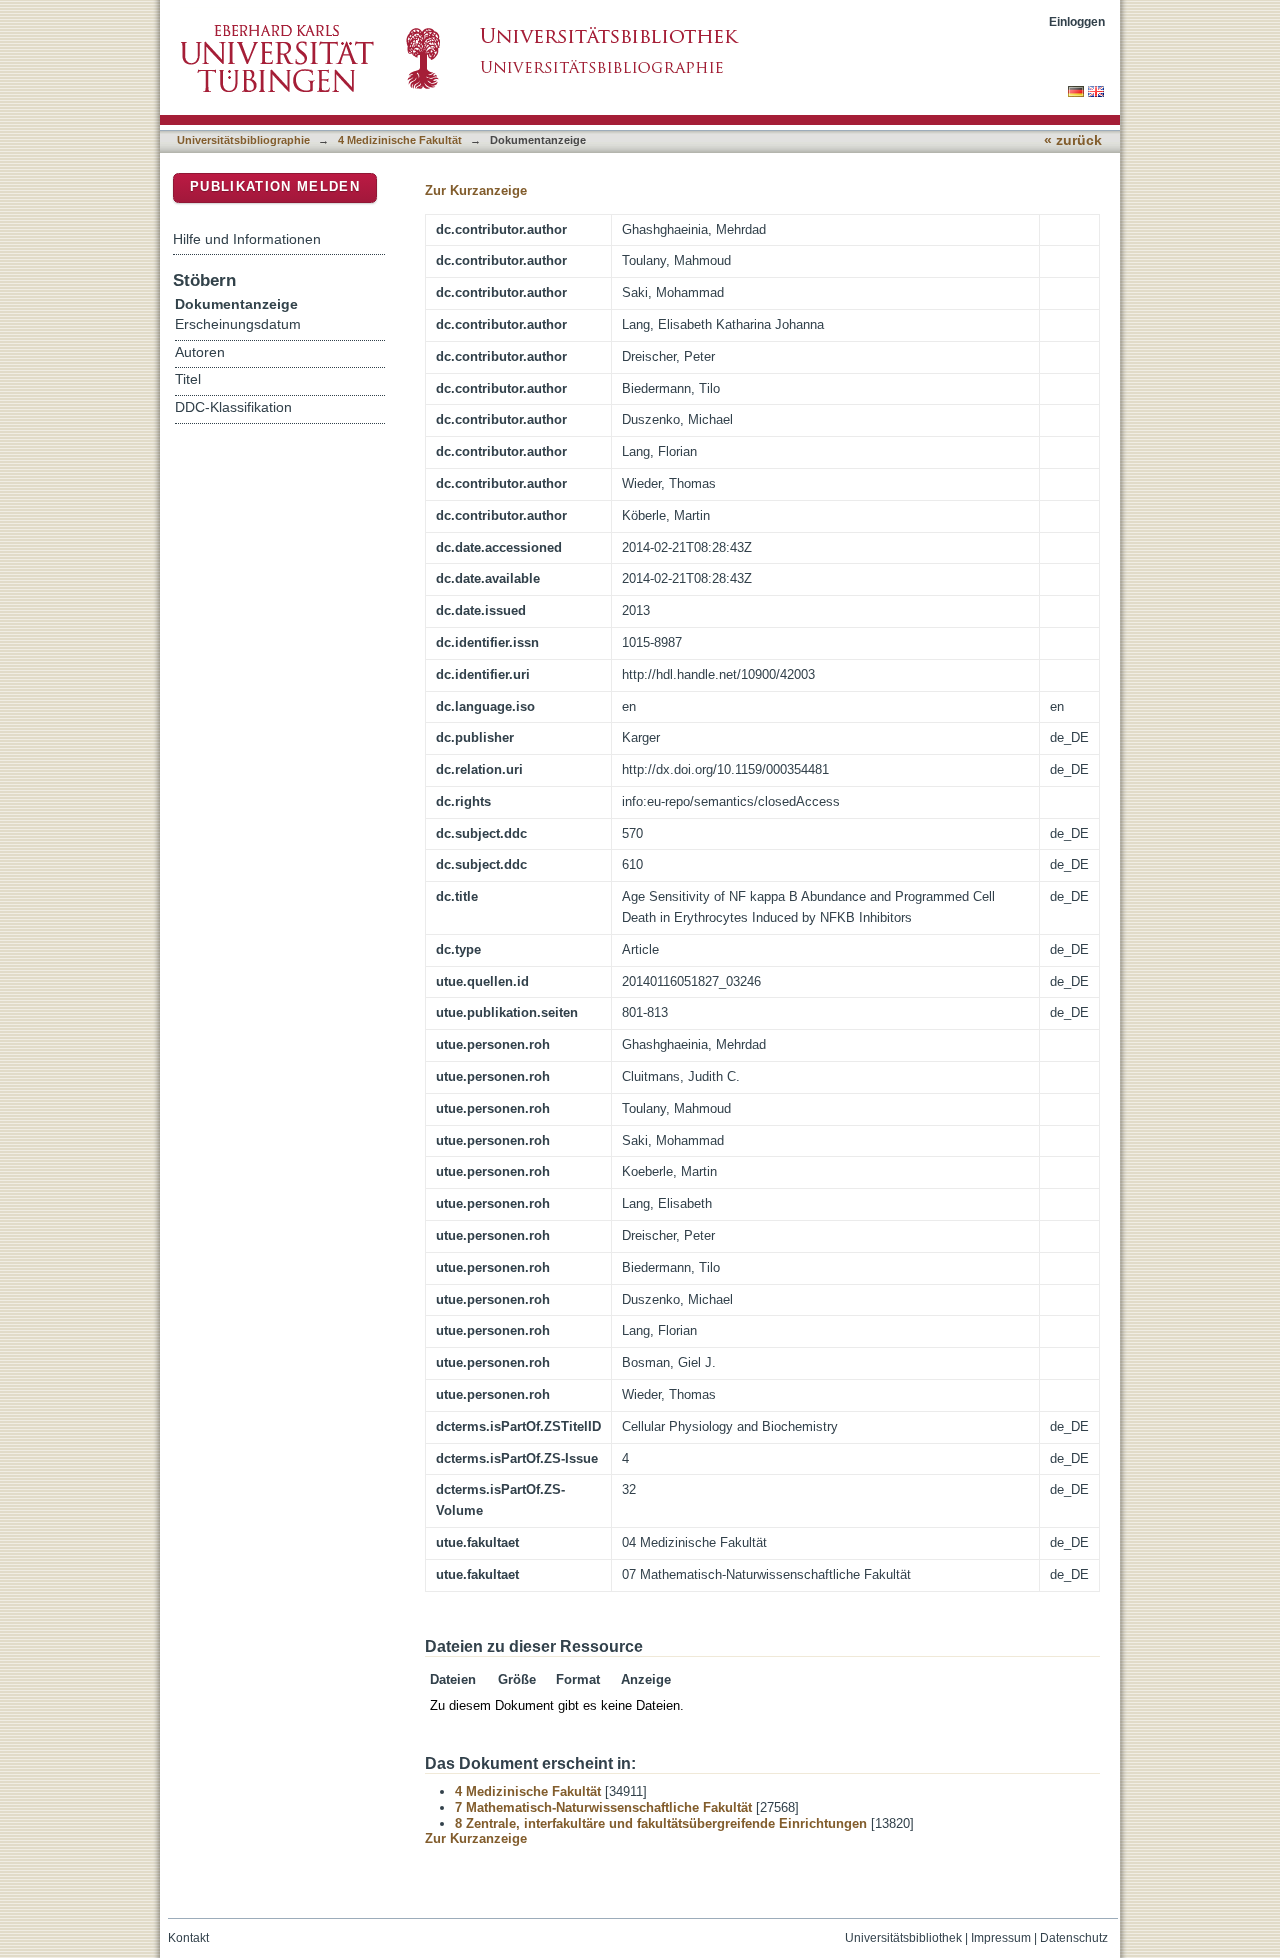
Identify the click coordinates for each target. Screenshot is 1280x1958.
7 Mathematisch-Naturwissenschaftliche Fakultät (603, 1807)
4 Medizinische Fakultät (400, 140)
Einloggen (1077, 21)
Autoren (200, 352)
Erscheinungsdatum (238, 324)
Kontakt (188, 1938)
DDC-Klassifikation (233, 407)
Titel (188, 379)
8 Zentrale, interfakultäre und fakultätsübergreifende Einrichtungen (661, 1823)
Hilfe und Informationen (247, 239)
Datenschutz (1074, 1938)
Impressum (1001, 1938)
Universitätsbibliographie (243, 140)
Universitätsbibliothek (903, 1938)
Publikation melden (275, 186)
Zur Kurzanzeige (476, 190)
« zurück (1073, 140)
